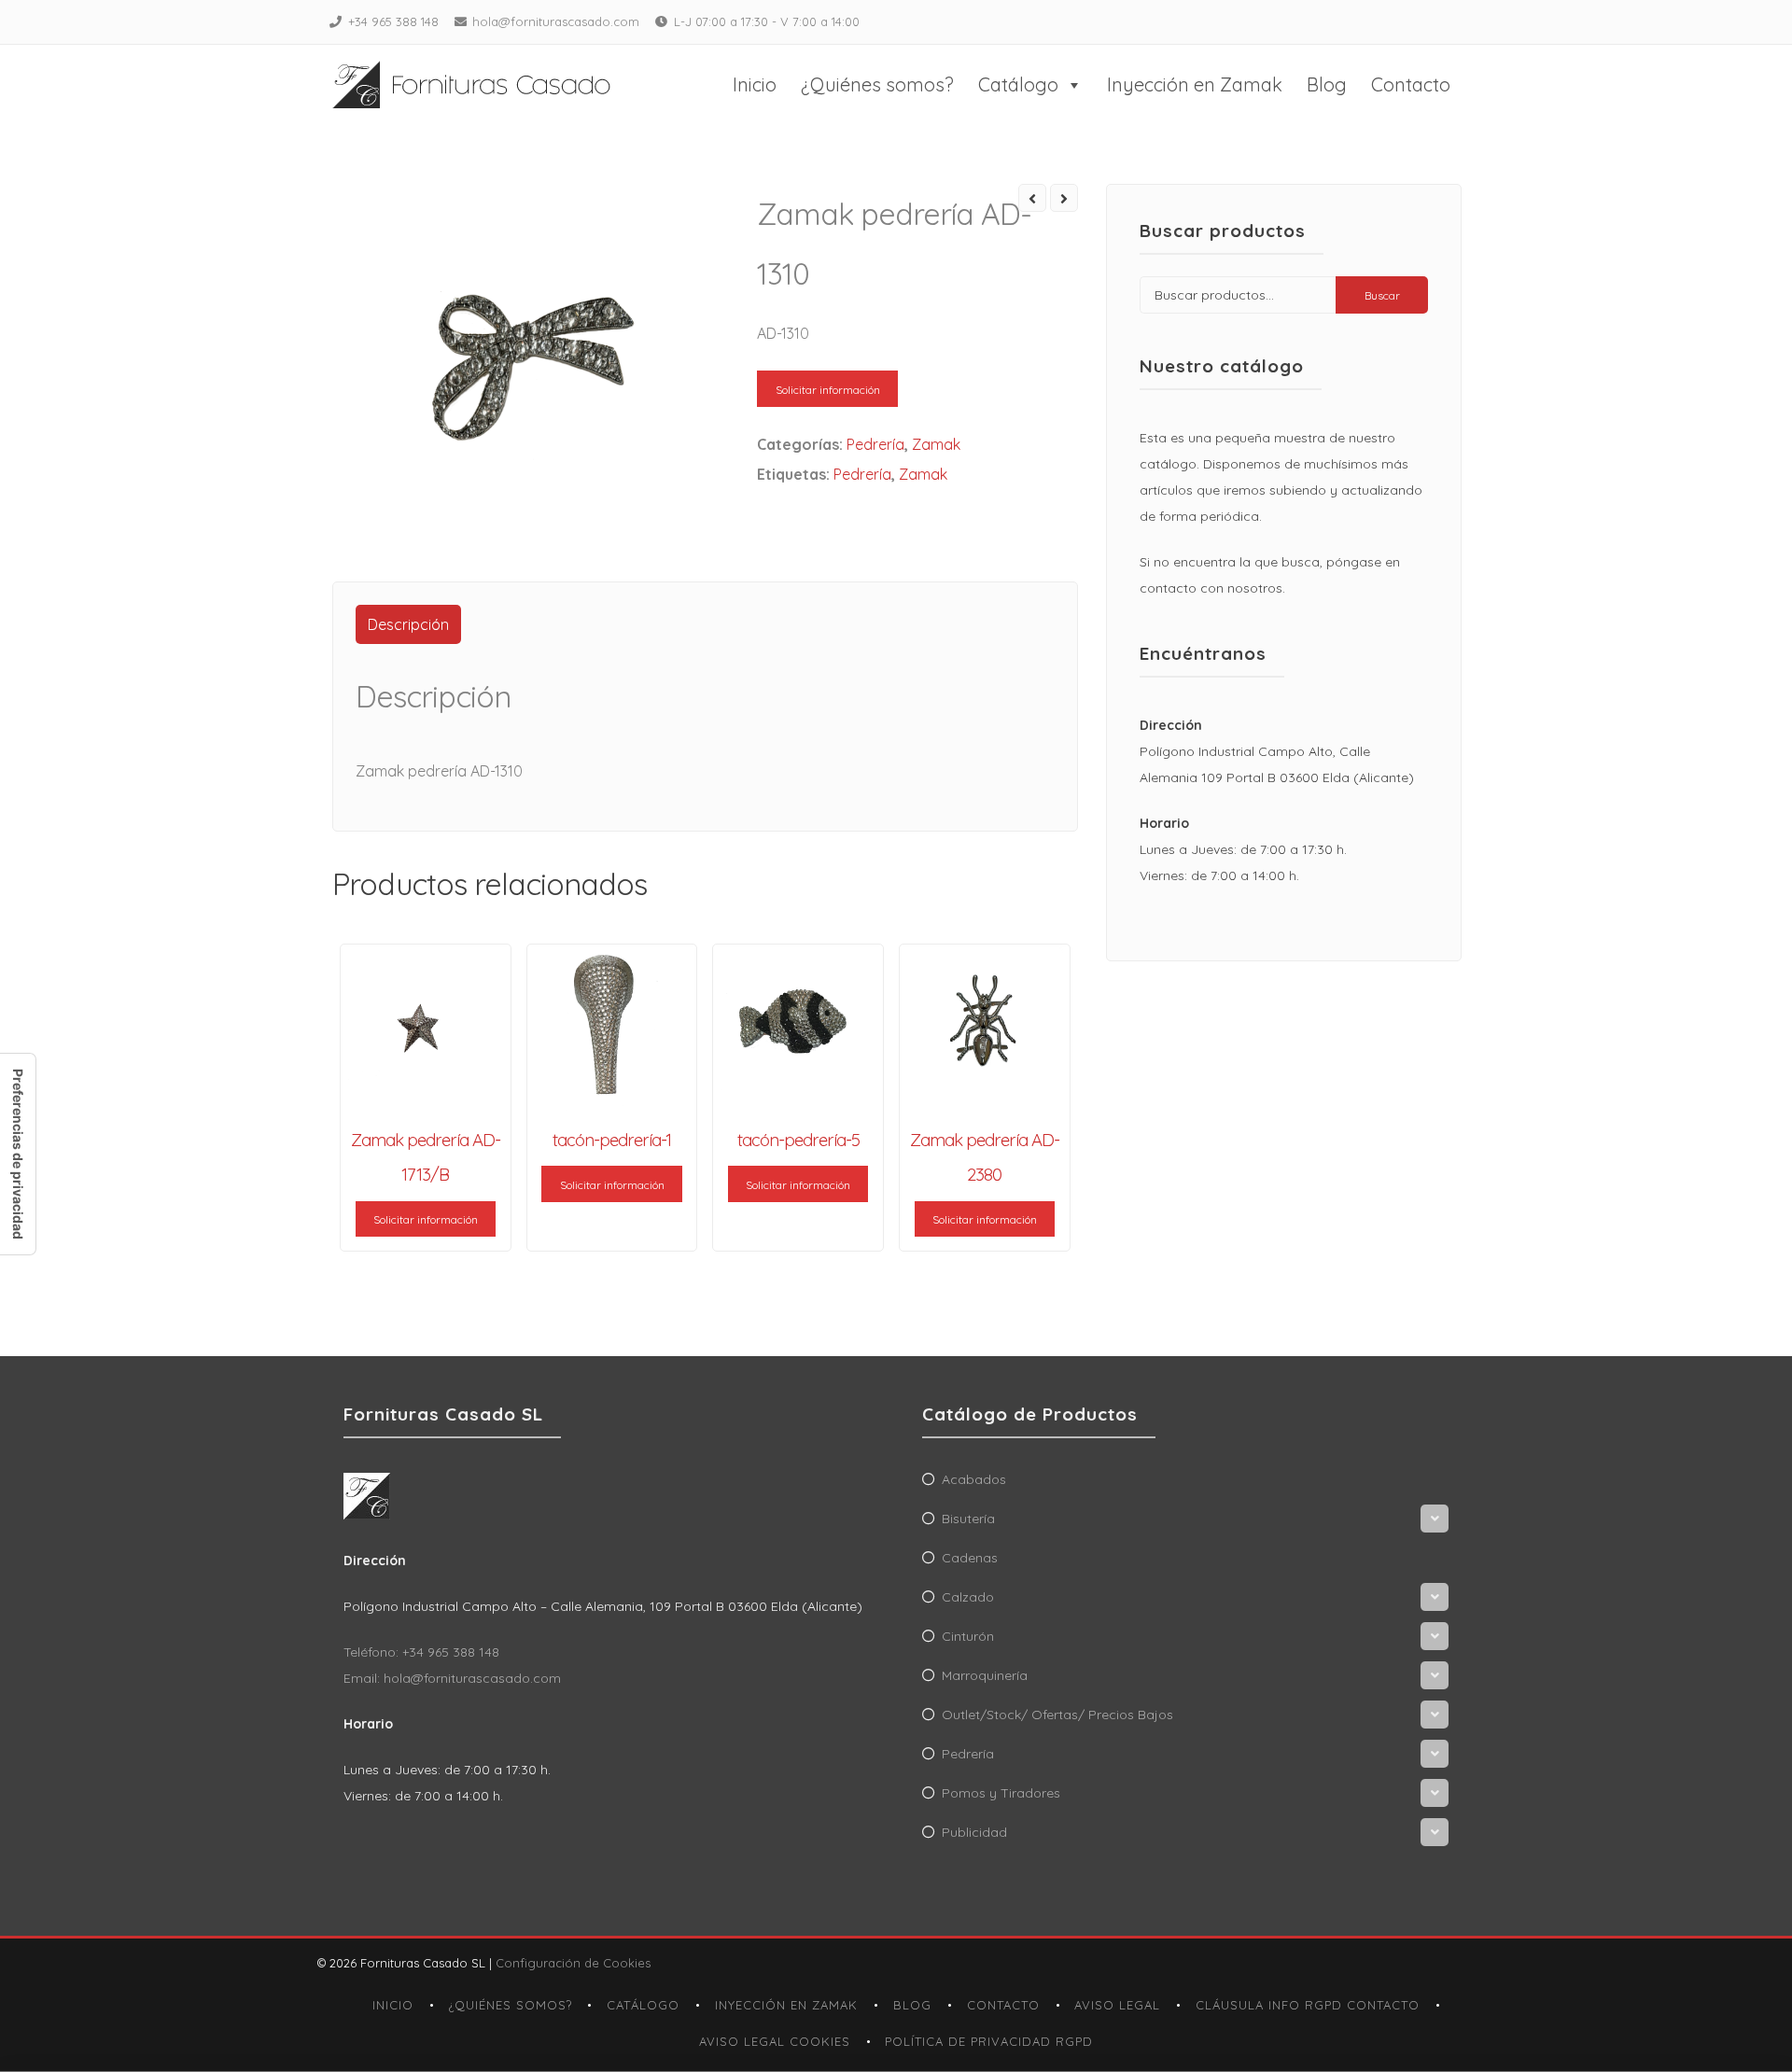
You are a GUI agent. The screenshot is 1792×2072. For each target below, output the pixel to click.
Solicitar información (828, 390)
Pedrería (875, 444)
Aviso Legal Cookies (775, 2041)
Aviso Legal (1117, 2005)
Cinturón (968, 1636)
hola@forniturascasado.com (556, 21)
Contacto (1411, 84)
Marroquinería (985, 1675)
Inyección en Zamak (1195, 84)
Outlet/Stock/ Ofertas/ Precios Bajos (1057, 1715)
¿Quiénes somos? (877, 84)
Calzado (968, 1597)
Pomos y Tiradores (1001, 1793)
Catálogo (1018, 84)
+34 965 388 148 (393, 21)
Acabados (974, 1479)
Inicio (755, 84)
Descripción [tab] (408, 624)
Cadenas (970, 1558)
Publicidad (974, 1832)
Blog (1327, 84)
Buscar (1382, 295)
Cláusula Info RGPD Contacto (1308, 2005)
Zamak (936, 444)
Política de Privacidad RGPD (989, 2041)
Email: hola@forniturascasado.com (452, 1678)
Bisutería (968, 1519)
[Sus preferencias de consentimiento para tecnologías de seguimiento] (18, 1154)
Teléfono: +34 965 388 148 (421, 1652)
